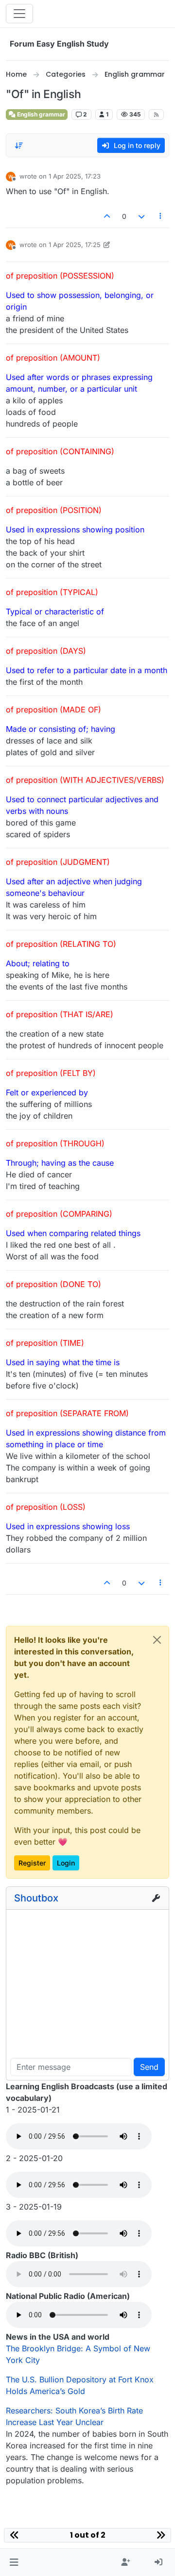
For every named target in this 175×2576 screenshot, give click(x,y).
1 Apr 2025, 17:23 (75, 176)
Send (149, 2067)
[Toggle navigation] (19, 14)
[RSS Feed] (156, 115)
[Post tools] (161, 216)
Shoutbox (36, 1898)
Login (66, 1863)
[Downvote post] (141, 216)
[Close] (157, 1640)
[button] (14, 2562)
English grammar (40, 114)
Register (32, 1863)
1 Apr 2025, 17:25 (75, 245)
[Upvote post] (107, 216)
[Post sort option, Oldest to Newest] (19, 146)
